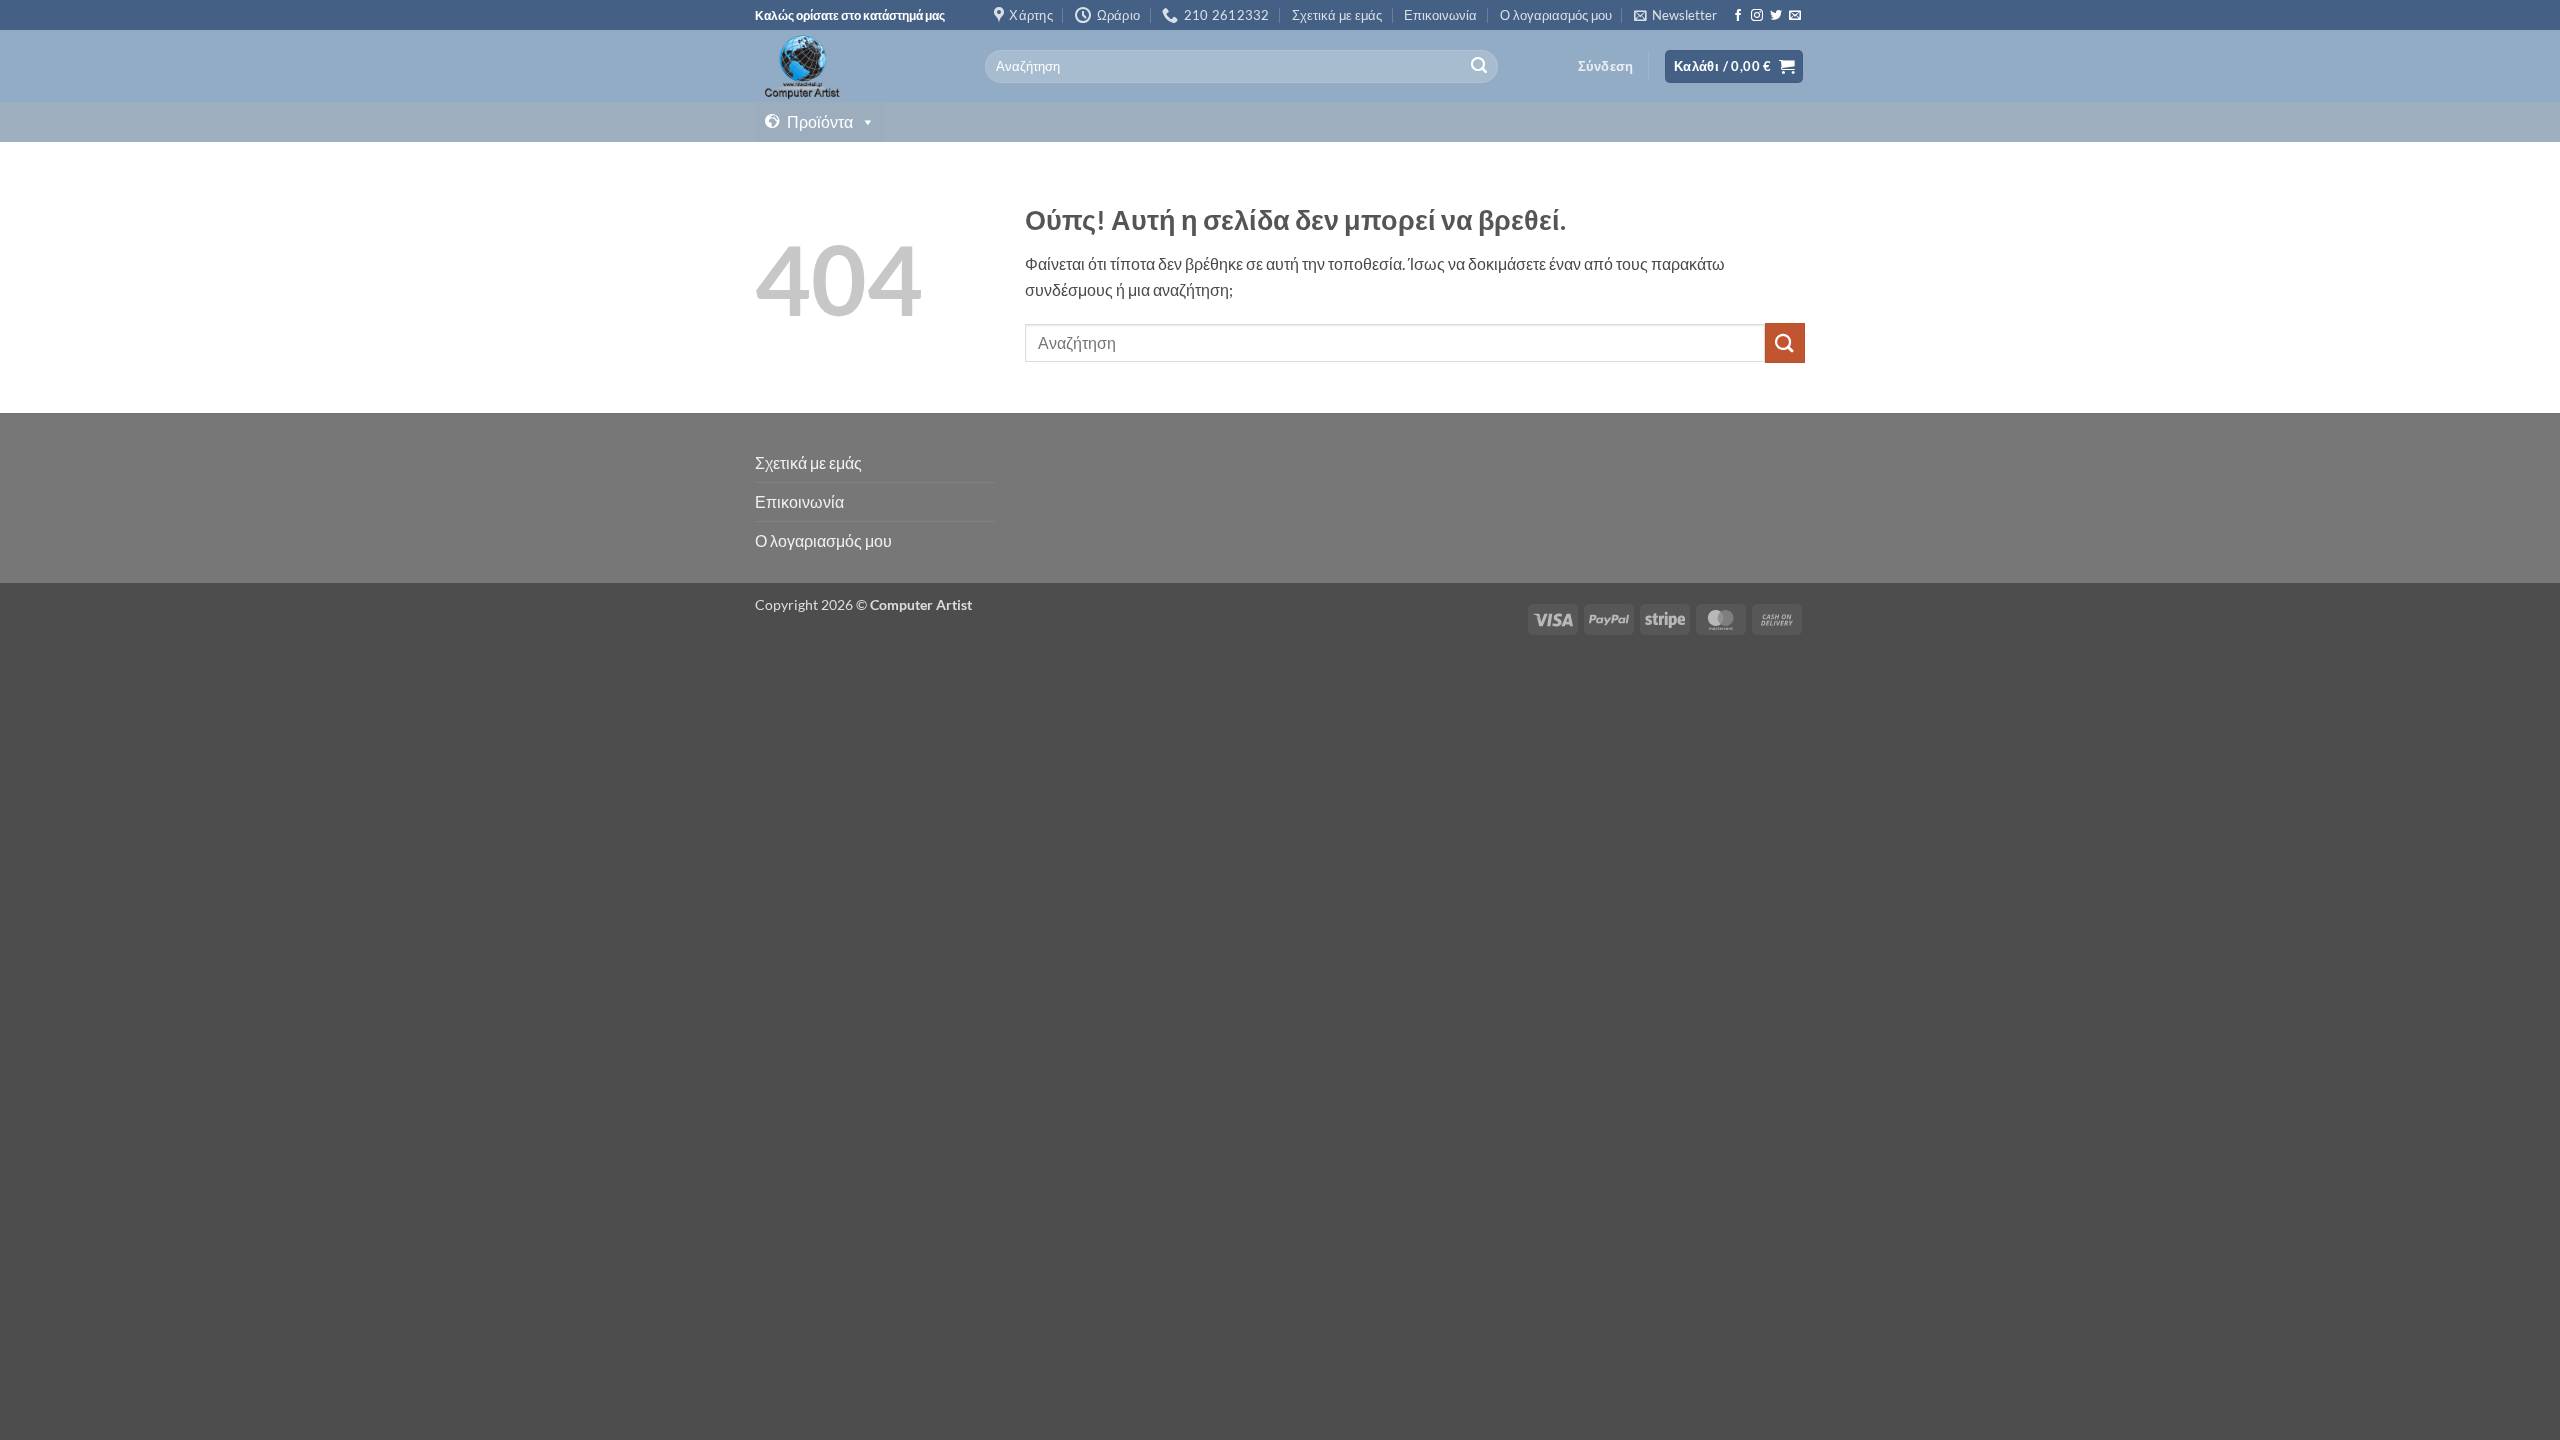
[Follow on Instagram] (1757, 16)
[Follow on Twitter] (1776, 16)
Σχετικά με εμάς (1337, 15)
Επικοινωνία (1440, 15)
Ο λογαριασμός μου (1556, 15)
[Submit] (1479, 67)
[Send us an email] (1795, 16)
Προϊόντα (820, 121)
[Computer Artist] (855, 66)
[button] (1675, 15)
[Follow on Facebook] (1738, 16)
